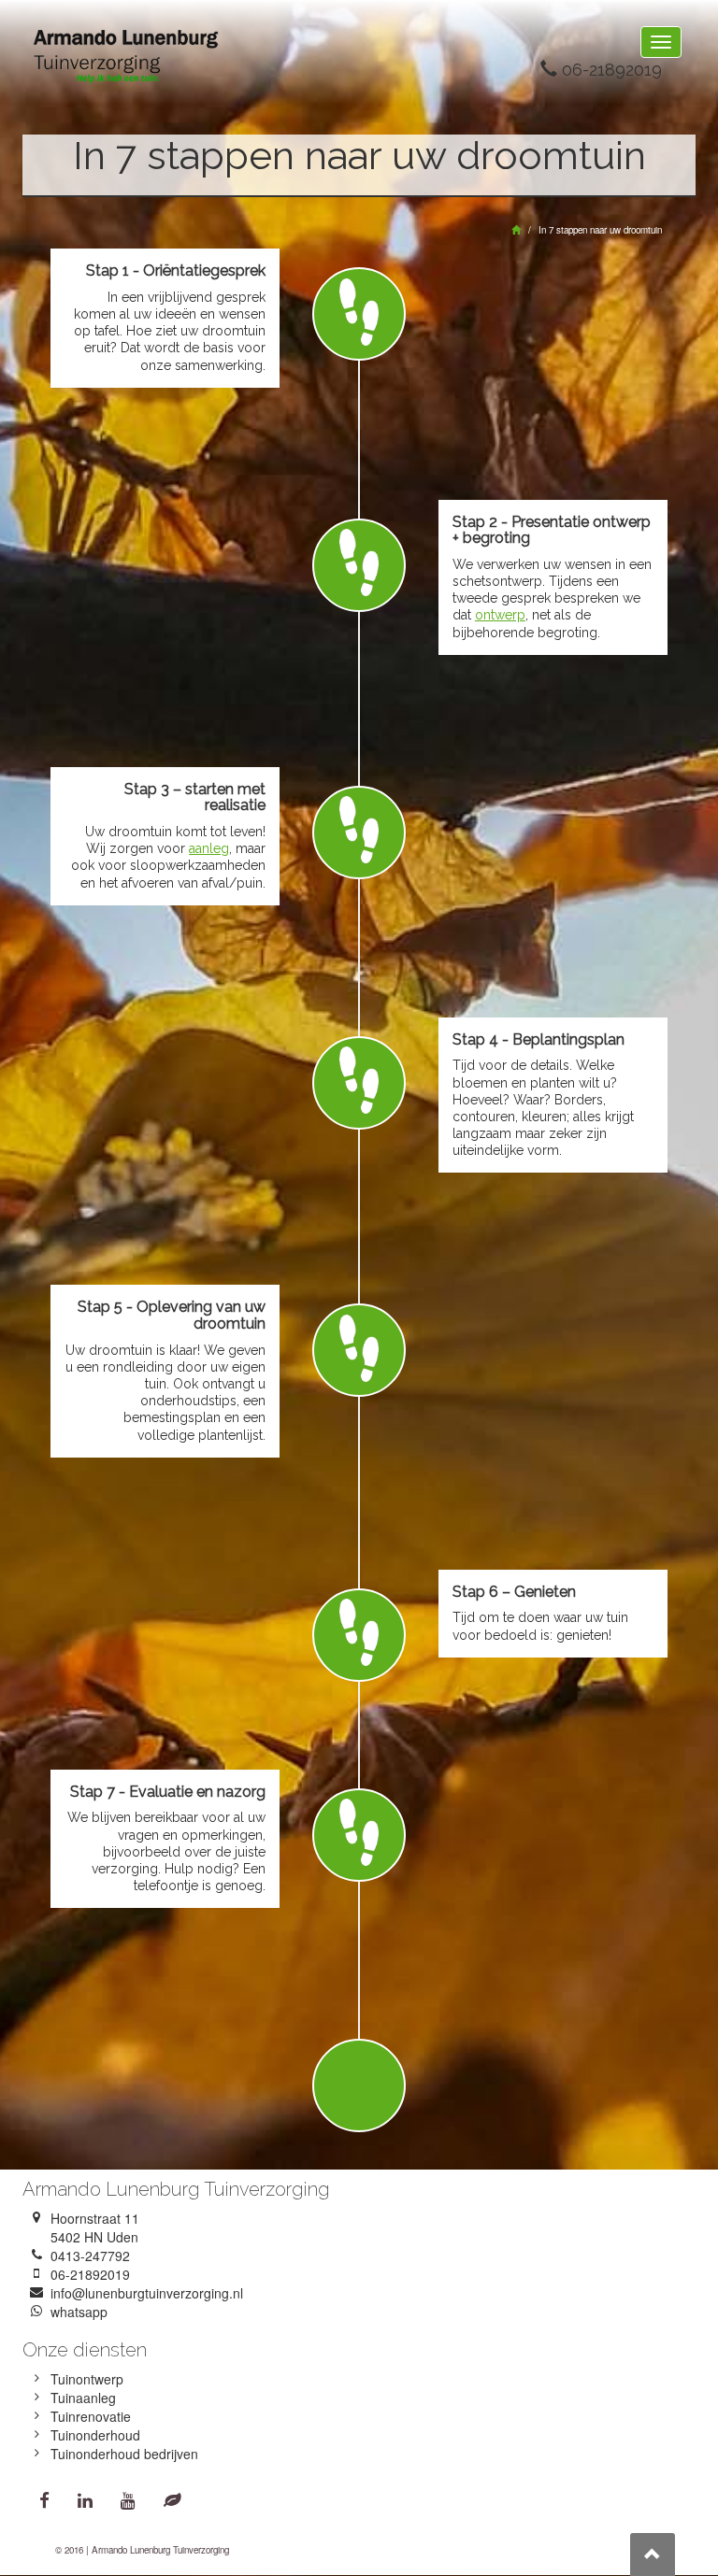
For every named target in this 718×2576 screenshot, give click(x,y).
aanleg (209, 848)
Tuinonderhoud (95, 2435)
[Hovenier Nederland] (172, 2499)
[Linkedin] (85, 2499)
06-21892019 (610, 70)
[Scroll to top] (653, 2555)
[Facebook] (44, 2499)
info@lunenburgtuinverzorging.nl (147, 2293)
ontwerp (500, 615)
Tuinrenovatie (91, 2416)
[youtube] (128, 2499)
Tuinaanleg (83, 2398)
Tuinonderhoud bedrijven (124, 2454)
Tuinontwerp (87, 2379)
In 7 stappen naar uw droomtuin (600, 230)
